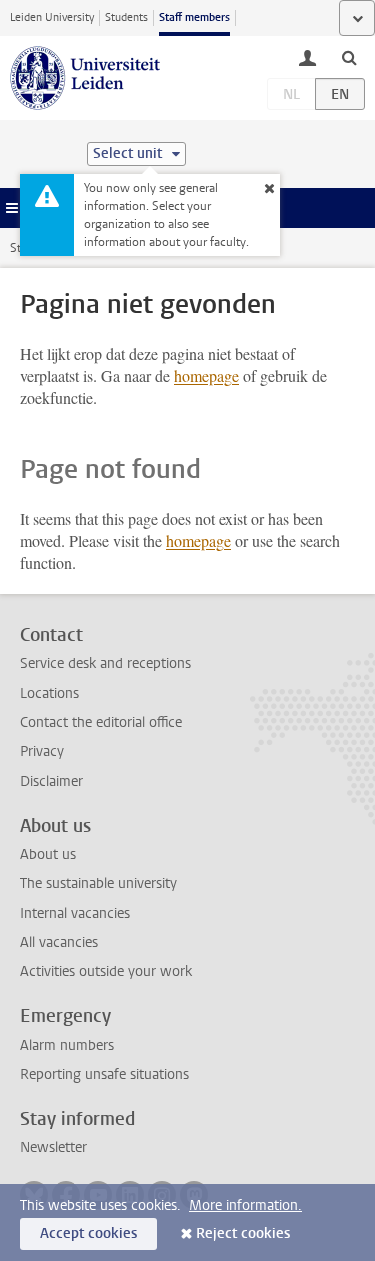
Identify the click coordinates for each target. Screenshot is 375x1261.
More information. (245, 1205)
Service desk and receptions (105, 663)
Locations (49, 693)
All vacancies (59, 942)
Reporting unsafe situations (104, 1074)
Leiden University (52, 17)
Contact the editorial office (101, 722)
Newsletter (53, 1147)
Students (126, 17)
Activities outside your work (106, 971)
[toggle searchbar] (349, 57)
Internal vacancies (75, 913)
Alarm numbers (67, 1045)
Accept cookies (88, 1233)
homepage (206, 375)
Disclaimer (51, 781)
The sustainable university (98, 883)
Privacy (42, 751)
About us (48, 854)
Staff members (194, 17)
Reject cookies (243, 1233)
